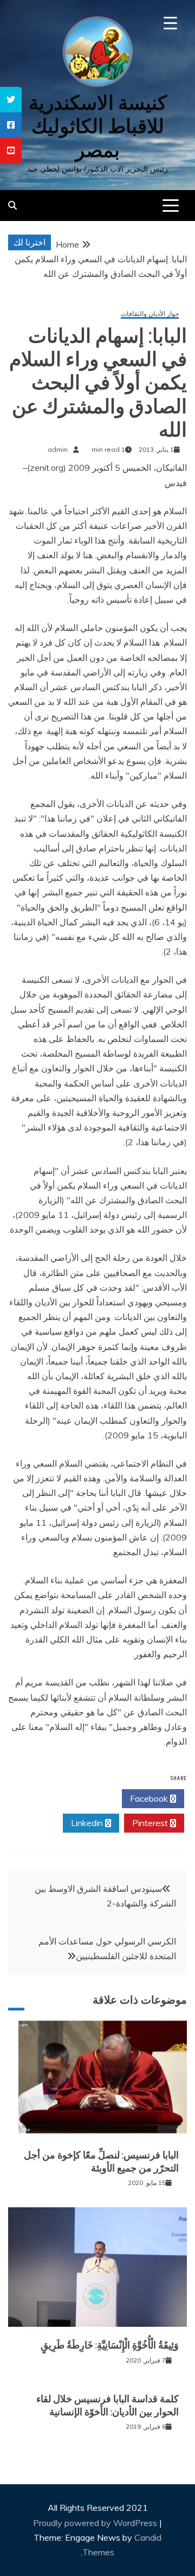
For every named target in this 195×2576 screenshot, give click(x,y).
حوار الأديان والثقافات (150, 314)
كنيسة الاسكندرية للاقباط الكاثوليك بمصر (98, 126)
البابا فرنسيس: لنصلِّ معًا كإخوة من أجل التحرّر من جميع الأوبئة (101, 2161)
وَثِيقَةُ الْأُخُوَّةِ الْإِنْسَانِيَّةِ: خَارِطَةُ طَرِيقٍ (110, 2345)
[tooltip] (11, 100)
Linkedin (88, 1823)
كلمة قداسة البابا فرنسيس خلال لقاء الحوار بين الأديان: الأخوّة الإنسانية (108, 2405)
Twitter (87, 1798)
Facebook (150, 1798)
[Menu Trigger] (170, 23)
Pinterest (151, 1823)
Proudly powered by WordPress (96, 2523)
